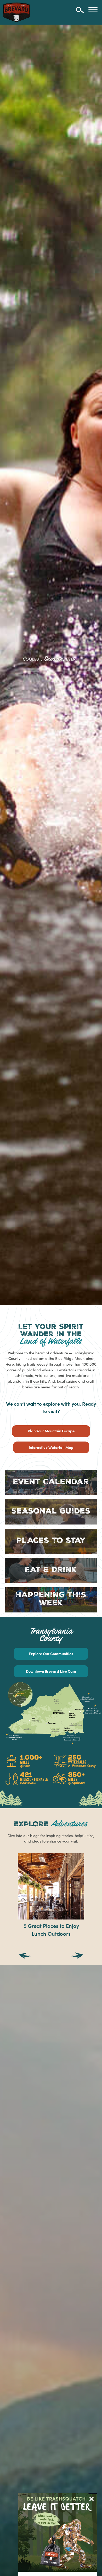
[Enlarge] (95, 1689)
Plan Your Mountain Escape (51, 1431)
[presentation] (25, 1956)
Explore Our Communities (51, 1654)
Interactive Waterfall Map (51, 1447)
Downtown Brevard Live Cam (51, 1671)
